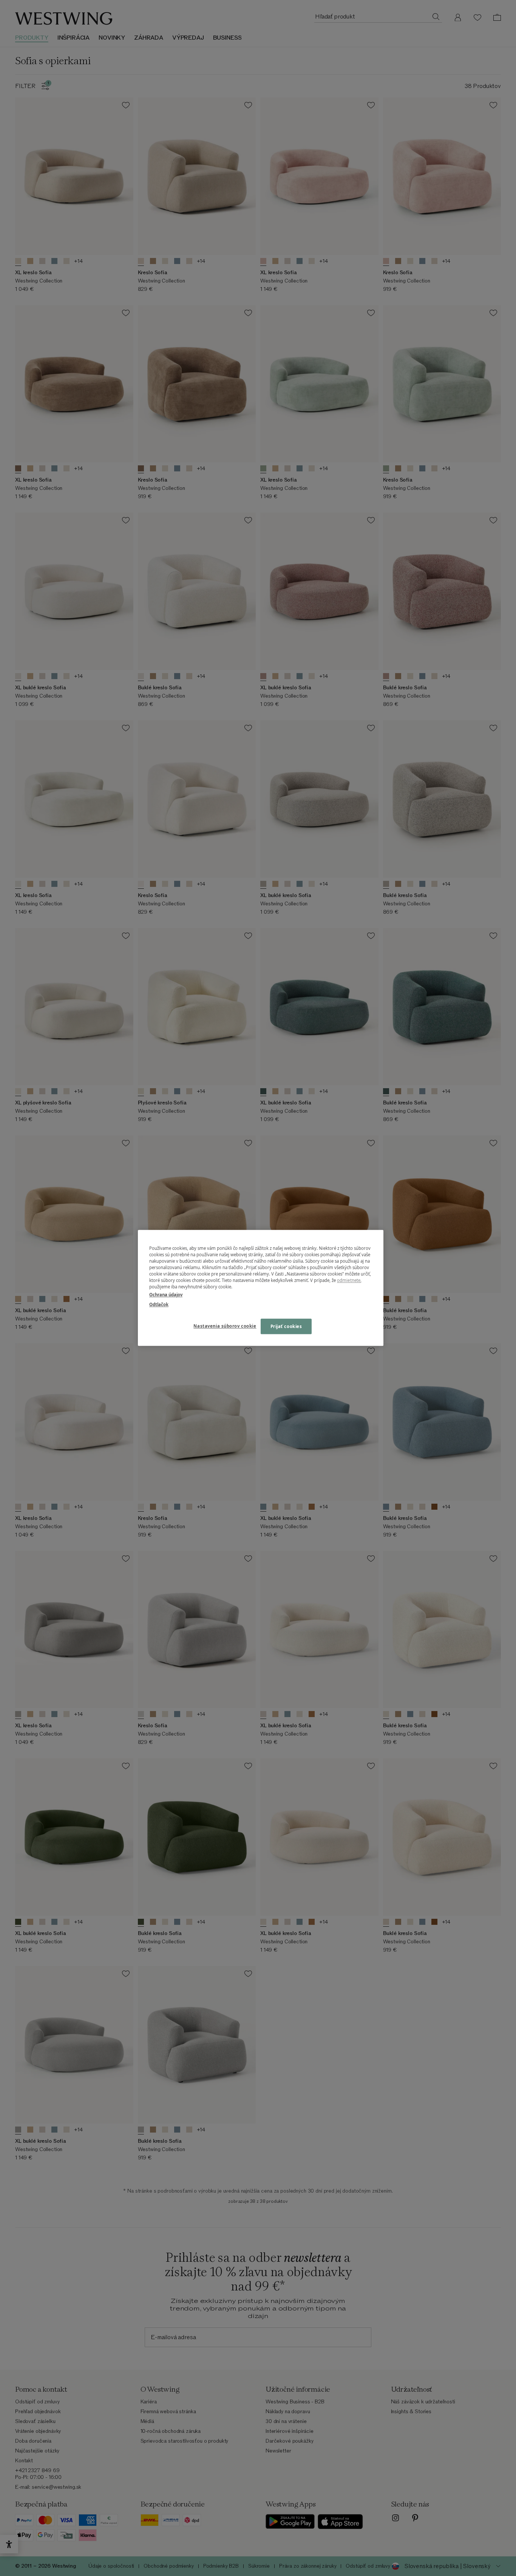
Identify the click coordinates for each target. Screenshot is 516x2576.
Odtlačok (159, 1304)
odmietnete (349, 1281)
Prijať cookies (286, 1326)
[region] (261, 1288)
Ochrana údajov (166, 1295)
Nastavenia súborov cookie (225, 1326)
